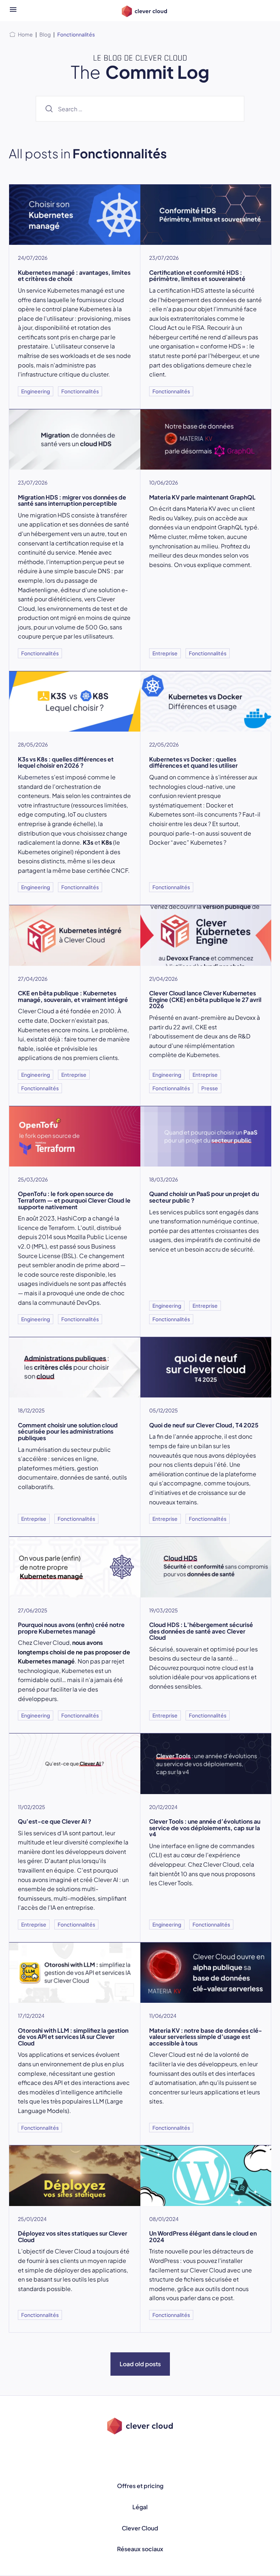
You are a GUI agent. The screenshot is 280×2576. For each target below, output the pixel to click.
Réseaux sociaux (140, 2549)
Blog (45, 34)
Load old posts (140, 2364)
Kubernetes (34, 777)
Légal (140, 2507)
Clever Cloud (140, 2528)
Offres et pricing (140, 2486)
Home (25, 34)
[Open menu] (13, 11)
